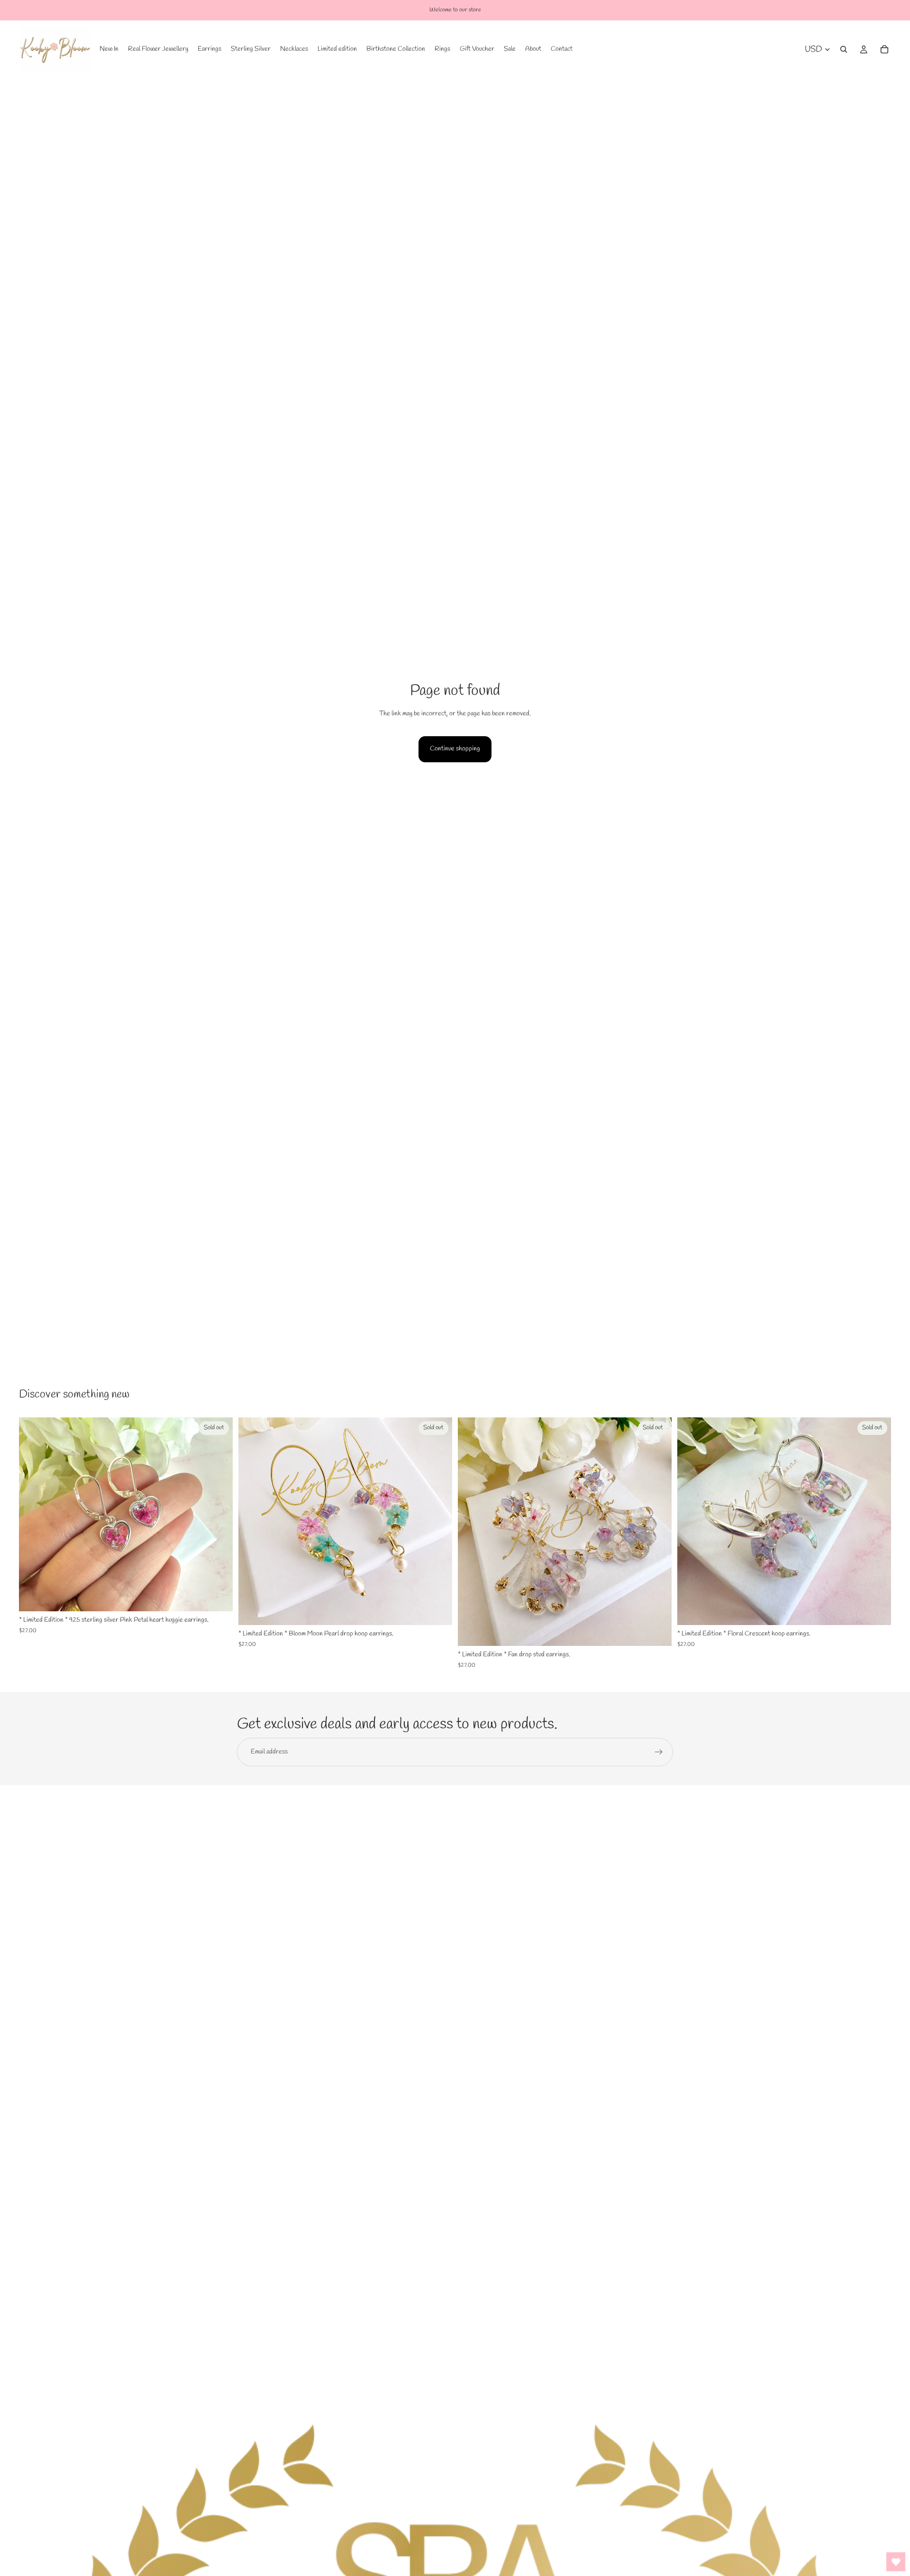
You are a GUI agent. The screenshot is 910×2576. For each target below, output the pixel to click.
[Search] (844, 49)
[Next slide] (218, 1514)
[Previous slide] (33, 1514)
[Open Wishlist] (896, 2562)
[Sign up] (659, 1752)
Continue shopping (455, 749)
